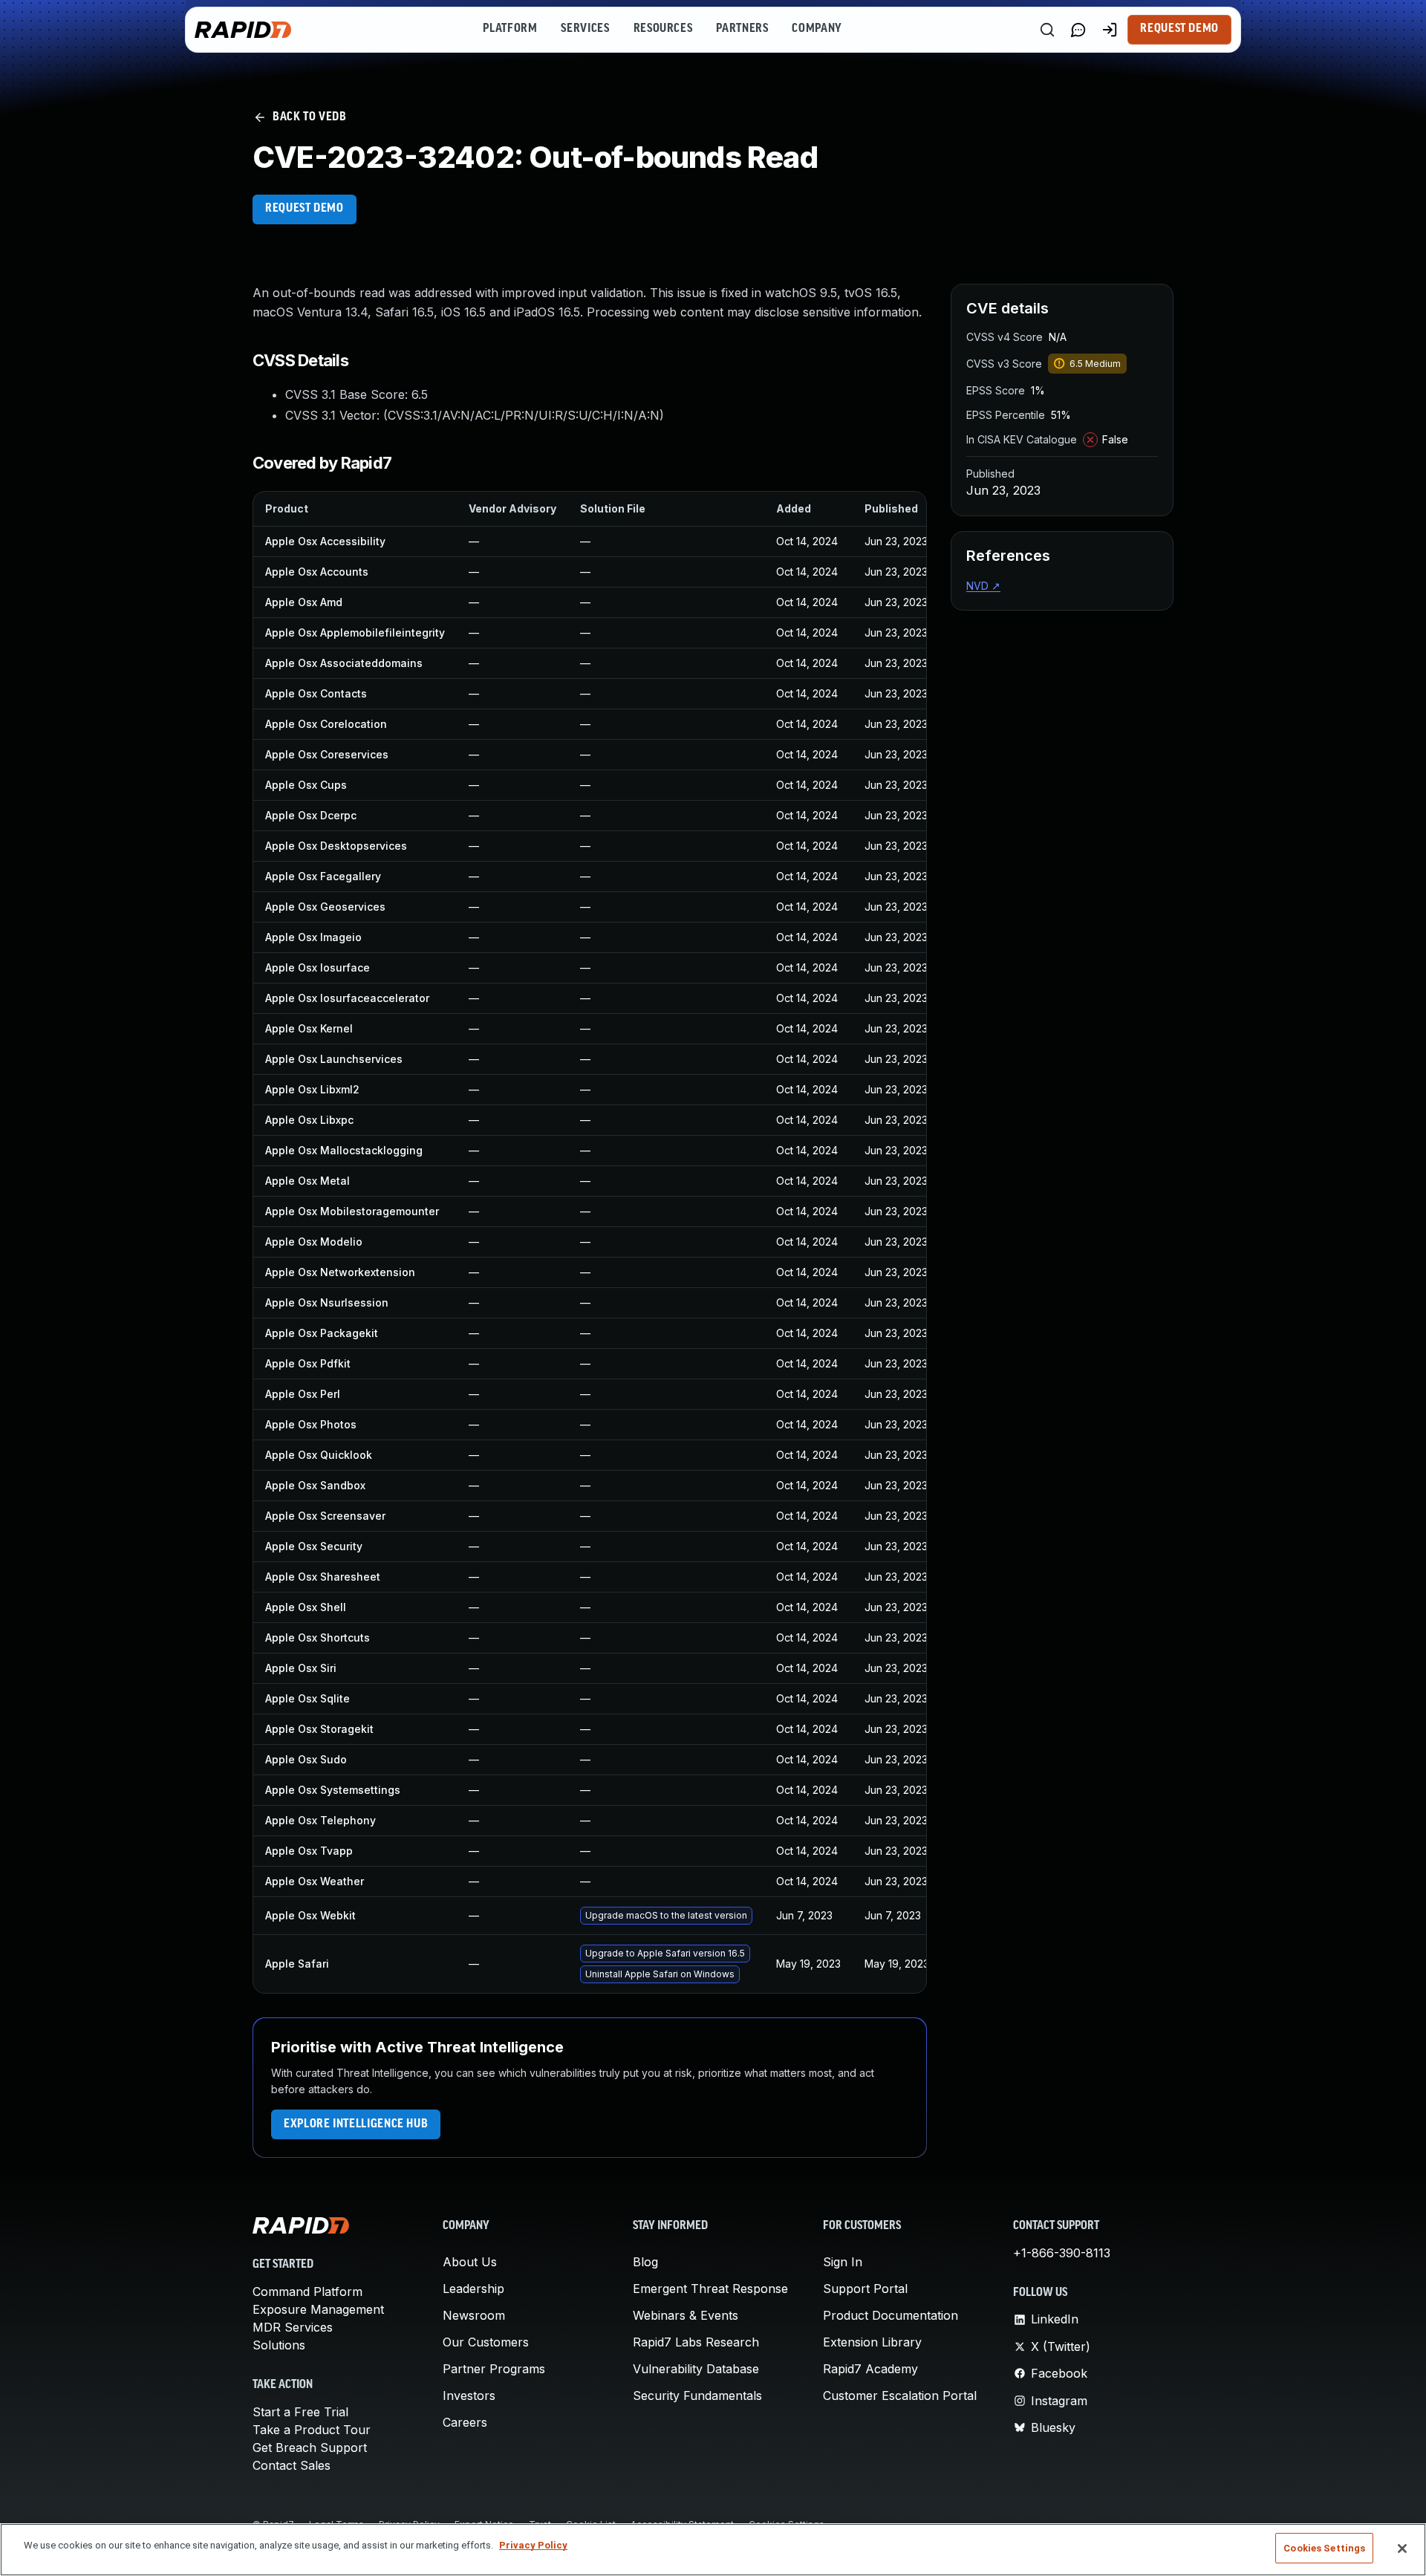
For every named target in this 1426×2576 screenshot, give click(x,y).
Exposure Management (318, 2309)
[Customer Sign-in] (1110, 30)
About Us (470, 2262)
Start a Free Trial (300, 2412)
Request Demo (1179, 29)
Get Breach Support (310, 2447)
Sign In (843, 2262)
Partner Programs (494, 2369)
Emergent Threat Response (710, 2289)
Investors (469, 2396)
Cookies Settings (1324, 2548)
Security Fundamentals (697, 2396)
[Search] (1047, 30)
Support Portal (865, 2289)
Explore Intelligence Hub (356, 2124)
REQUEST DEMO (305, 209)
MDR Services (293, 2327)
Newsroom (474, 2315)
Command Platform (307, 2292)
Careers (465, 2422)
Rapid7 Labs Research (696, 2342)
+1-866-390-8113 (1062, 2253)
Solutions (279, 2345)
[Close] (1402, 2549)
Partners (742, 29)
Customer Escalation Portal (900, 2396)
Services (585, 29)
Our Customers (486, 2342)
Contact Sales (292, 2465)
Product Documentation (891, 2315)
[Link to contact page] (1078, 30)
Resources (663, 29)
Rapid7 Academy (870, 2369)
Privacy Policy (533, 2545)
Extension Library (872, 2342)
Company (817, 29)
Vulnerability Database (696, 2369)
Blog (645, 2262)
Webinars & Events (686, 2315)
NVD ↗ (983, 586)
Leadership (473, 2289)
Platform (510, 29)
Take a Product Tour (312, 2430)
